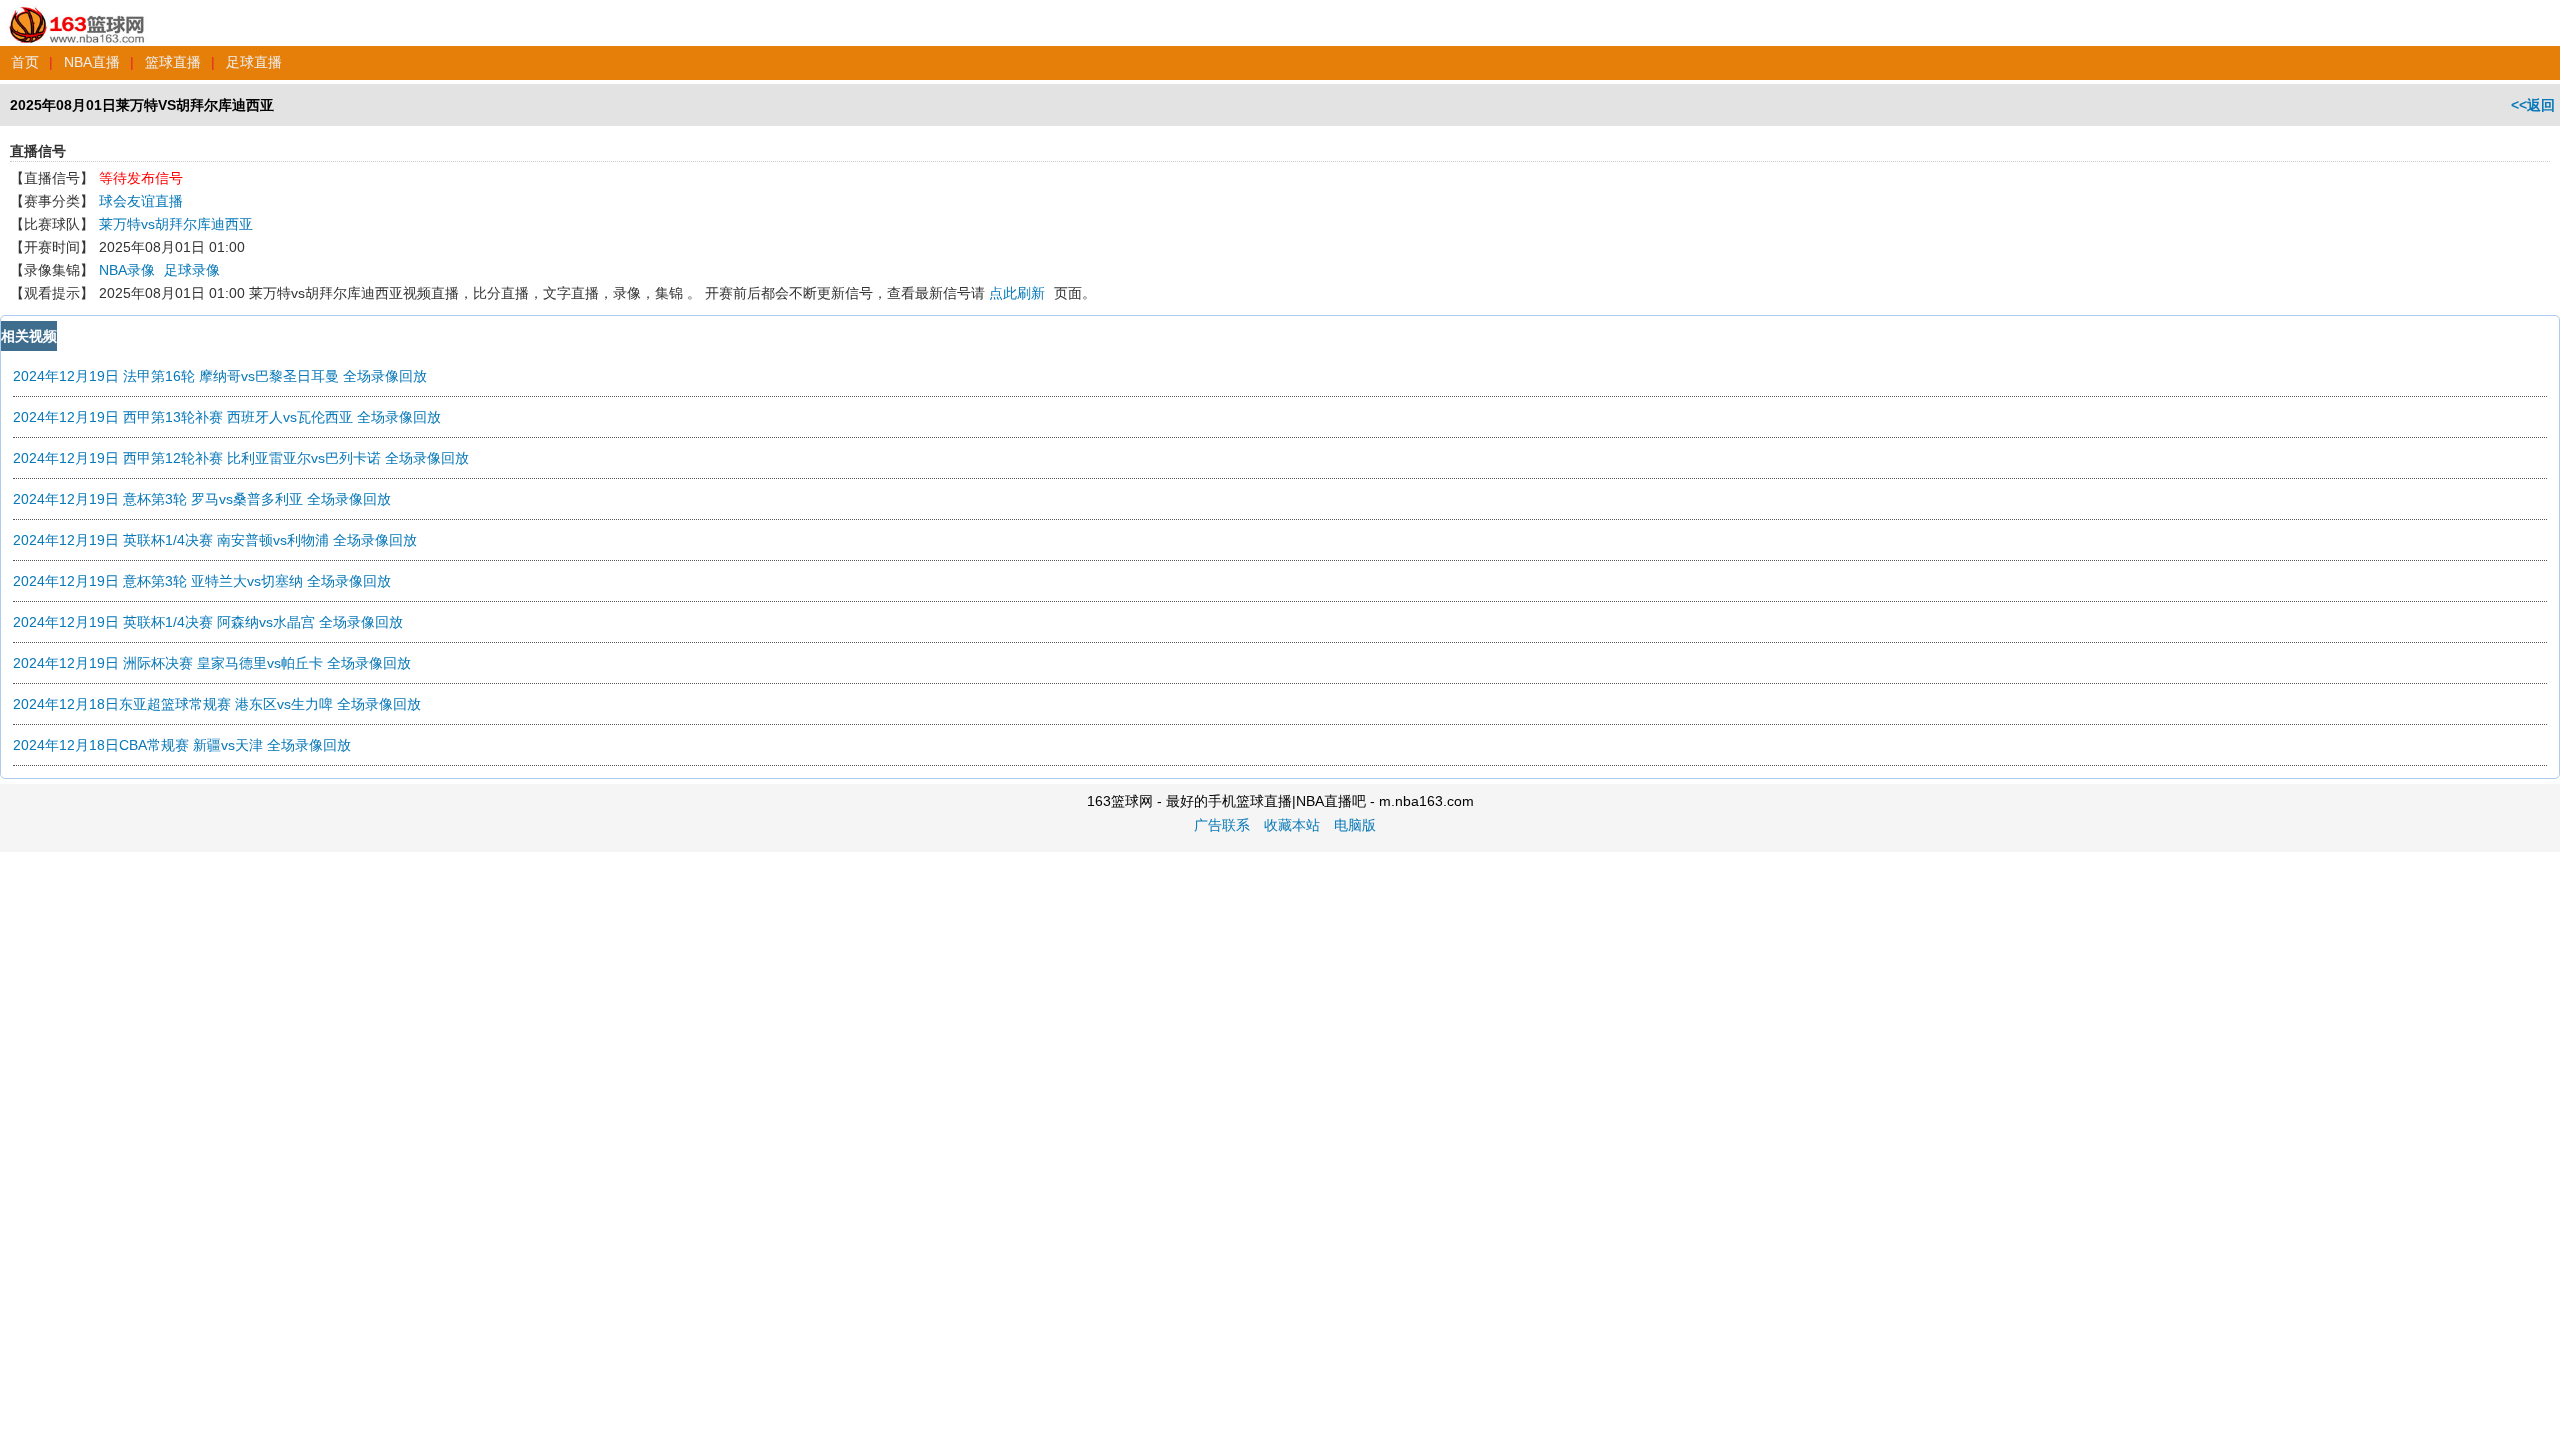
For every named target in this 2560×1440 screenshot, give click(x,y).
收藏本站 (1292, 825)
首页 (25, 62)
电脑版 (1355, 825)
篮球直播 (173, 62)
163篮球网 (77, 14)
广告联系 (1222, 825)
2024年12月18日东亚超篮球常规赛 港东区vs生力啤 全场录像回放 (217, 704)
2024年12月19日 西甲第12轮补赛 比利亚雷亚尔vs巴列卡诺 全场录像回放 (241, 458)
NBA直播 (92, 62)
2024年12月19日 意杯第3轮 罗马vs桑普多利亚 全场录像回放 (202, 499)
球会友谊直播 (141, 201)
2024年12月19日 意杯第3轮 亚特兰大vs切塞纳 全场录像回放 (202, 581)
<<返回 (2533, 105)
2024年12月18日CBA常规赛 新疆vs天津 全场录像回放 (182, 745)
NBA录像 (127, 270)
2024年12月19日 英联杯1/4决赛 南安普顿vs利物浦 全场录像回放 (215, 540)
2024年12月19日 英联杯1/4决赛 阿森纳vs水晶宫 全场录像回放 (208, 622)
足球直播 (254, 62)
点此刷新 (1017, 293)
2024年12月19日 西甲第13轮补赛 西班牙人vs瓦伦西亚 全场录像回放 (227, 417)
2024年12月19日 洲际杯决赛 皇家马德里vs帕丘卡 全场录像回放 (212, 663)
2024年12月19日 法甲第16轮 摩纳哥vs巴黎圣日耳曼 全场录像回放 (220, 376)
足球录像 (192, 270)
